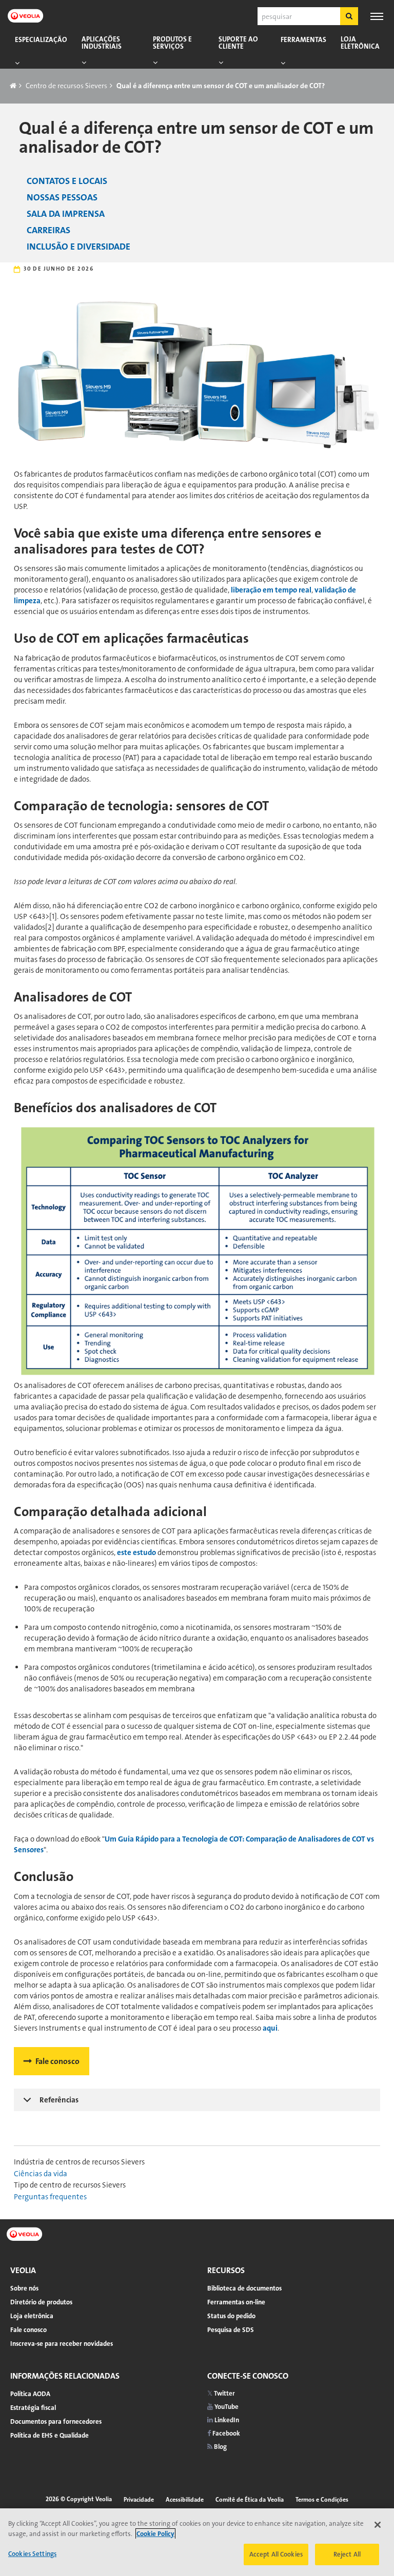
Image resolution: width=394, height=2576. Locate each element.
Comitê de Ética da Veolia (250, 2500)
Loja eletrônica (360, 43)
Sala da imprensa (66, 214)
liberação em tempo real (271, 590)
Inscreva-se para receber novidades (62, 2344)
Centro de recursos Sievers (66, 86)
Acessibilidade (185, 2500)
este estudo (136, 1552)
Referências (59, 2100)
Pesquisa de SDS (231, 2330)
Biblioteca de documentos (244, 2288)
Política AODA (30, 2394)
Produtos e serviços (172, 43)
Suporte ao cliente (238, 43)
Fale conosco (57, 2061)
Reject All (347, 2554)
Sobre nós (24, 2288)
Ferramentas (303, 40)
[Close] (378, 2525)
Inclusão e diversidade (78, 247)
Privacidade (139, 2500)
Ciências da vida (41, 2174)
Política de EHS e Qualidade (50, 2435)
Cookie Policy (155, 2534)
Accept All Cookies (276, 2554)
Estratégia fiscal (33, 2408)
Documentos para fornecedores (56, 2421)
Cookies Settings (32, 2554)
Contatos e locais (67, 181)
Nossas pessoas (62, 197)
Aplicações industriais (102, 43)
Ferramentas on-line (236, 2302)
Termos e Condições (322, 2500)
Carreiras (48, 230)
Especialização (41, 40)
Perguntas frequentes (50, 2197)
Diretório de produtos (41, 2302)
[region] (197, 2542)
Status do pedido (231, 2316)
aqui (270, 2028)
